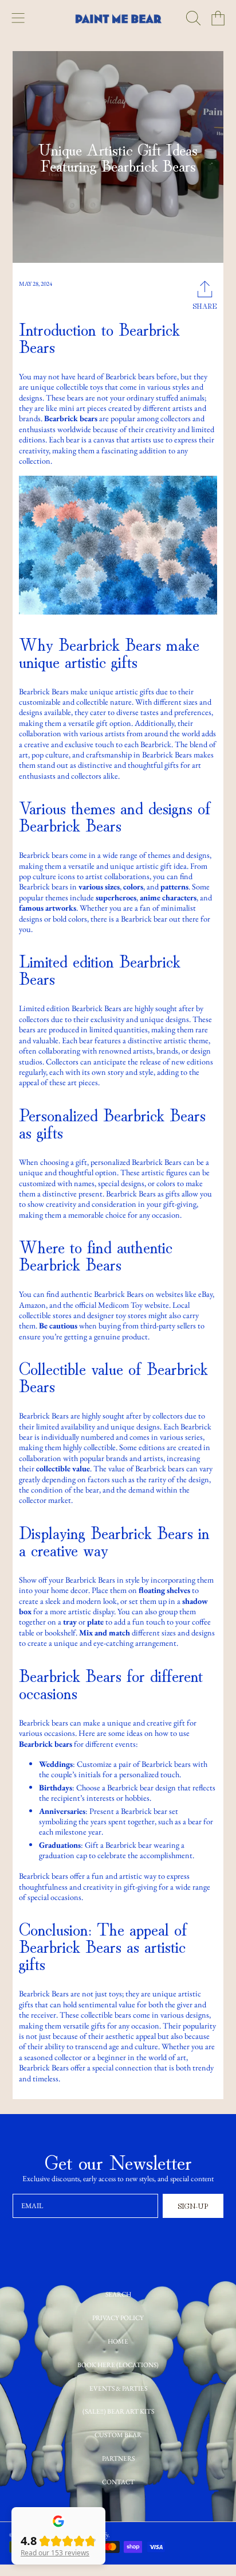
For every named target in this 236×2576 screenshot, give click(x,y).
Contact (118, 2482)
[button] (18, 18)
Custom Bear (118, 2435)
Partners (118, 2458)
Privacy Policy (118, 2317)
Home (118, 2341)
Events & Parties (118, 2388)
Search (118, 2294)
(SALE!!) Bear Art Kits (118, 2411)
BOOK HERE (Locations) (118, 2365)
